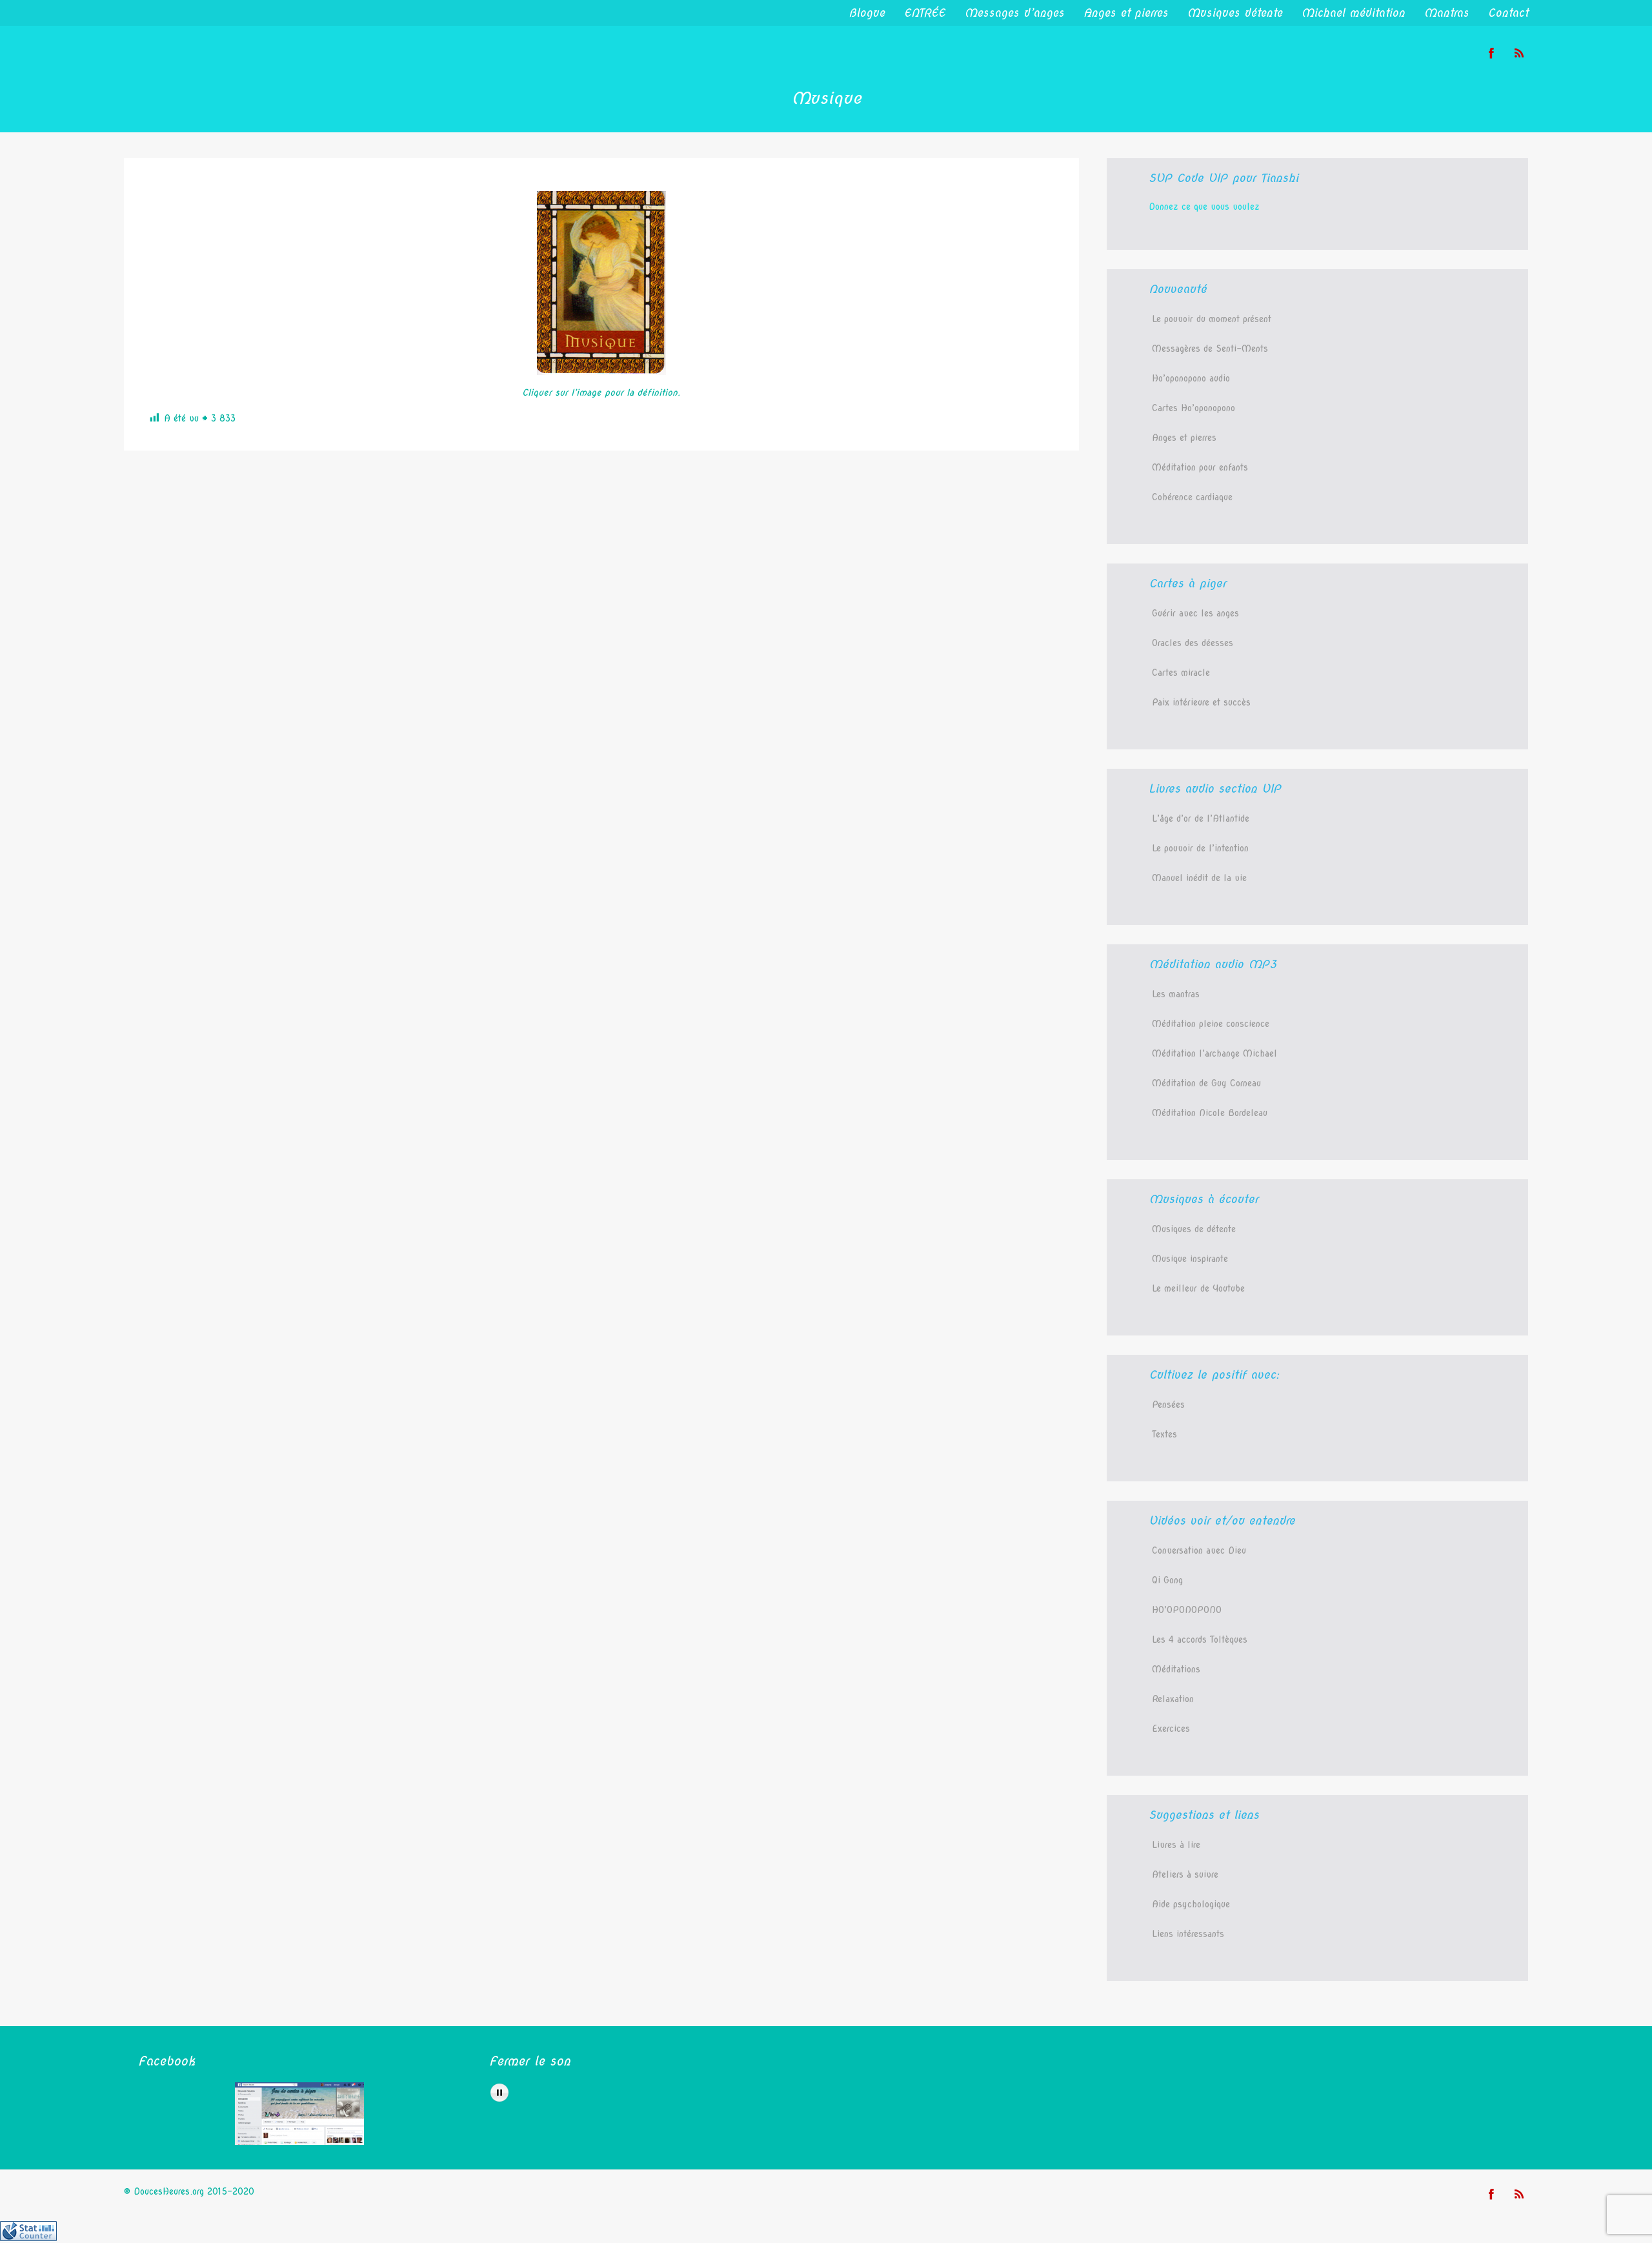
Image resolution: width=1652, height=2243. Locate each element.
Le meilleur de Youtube (1198, 1288)
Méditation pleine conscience (1211, 1024)
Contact (1508, 13)
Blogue (867, 13)
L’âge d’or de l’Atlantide (1201, 818)
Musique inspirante (1190, 1259)
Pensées (1168, 1405)
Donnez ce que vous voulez (1204, 207)
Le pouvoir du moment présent (1212, 319)
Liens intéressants (1188, 1934)
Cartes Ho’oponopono (1194, 408)
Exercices (1171, 1729)
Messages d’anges (1014, 13)
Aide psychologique (1191, 1904)
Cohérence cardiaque (1192, 497)
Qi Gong (1167, 1580)
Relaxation (1173, 1699)
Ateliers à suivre (1185, 1874)
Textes (1164, 1434)
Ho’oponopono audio (1191, 378)
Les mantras (1176, 994)
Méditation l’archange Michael (1214, 1053)
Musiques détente (1235, 13)
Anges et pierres (1126, 13)
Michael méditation (1353, 13)
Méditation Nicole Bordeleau (1210, 1113)
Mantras (1446, 13)
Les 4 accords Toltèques (1200, 1639)
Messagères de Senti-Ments (1210, 349)
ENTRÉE (925, 13)
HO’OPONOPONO (1187, 1610)
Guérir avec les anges (1195, 613)
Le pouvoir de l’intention (1200, 848)
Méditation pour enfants (1200, 467)
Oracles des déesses (1193, 643)
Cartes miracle (1181, 673)
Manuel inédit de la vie (1199, 878)
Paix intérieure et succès (1201, 702)
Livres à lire (1176, 1845)
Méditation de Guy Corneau (1206, 1083)
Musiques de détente (1194, 1229)
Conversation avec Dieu (1199, 1550)
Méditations (1176, 1669)
